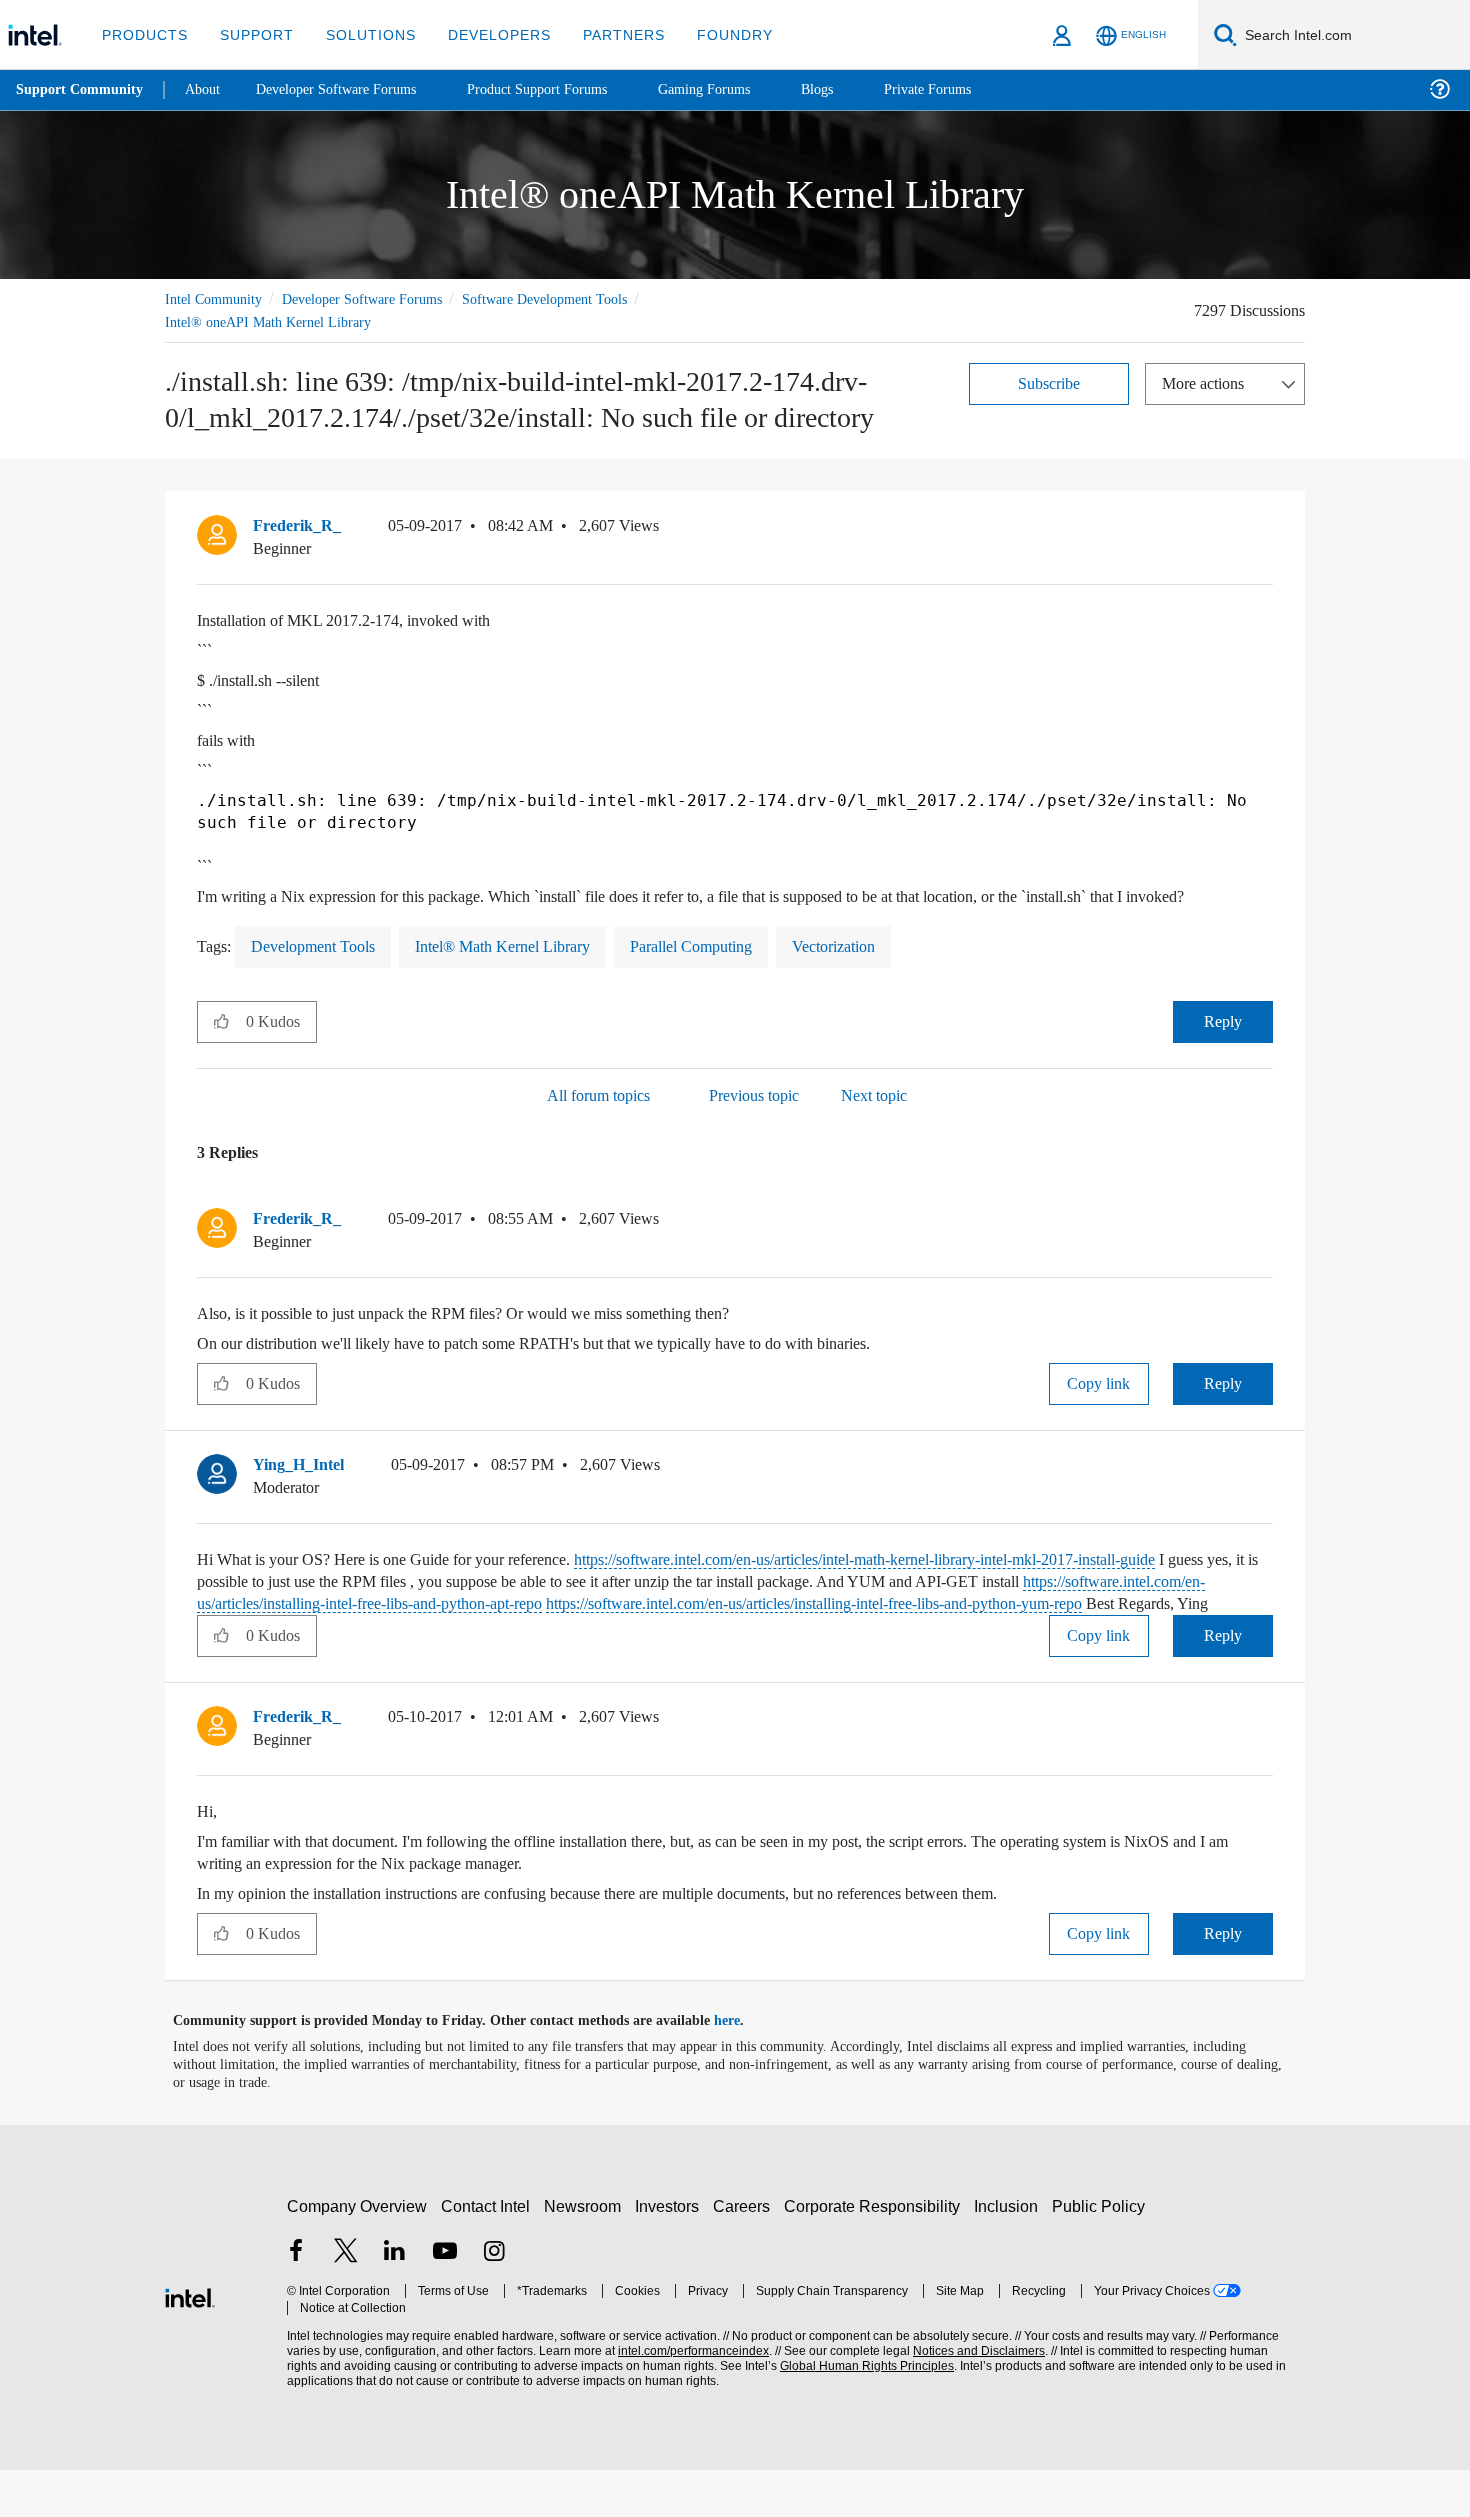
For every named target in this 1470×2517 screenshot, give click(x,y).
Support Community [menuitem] (81, 90)
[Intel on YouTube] (445, 2299)
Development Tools (322, 970)
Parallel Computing (726, 970)
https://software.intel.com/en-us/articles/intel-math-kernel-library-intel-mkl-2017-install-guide (724, 1595)
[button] (1265, 531)
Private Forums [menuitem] (971, 89)
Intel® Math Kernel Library (525, 970)
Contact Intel (488, 2252)
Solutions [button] (361, 34)
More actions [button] (1208, 382)
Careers (745, 2252)
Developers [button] (484, 34)
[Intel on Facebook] (296, 2299)
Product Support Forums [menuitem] (565, 89)
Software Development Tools (580, 298)
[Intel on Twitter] (346, 2299)
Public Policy (1101, 2252)
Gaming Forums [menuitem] (740, 89)
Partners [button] (603, 34)
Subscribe (1049, 382)
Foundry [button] (711, 34)
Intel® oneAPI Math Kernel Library (270, 321)
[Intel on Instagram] (494, 2299)
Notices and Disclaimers (972, 2397)
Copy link (1099, 1408)
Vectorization (882, 970)
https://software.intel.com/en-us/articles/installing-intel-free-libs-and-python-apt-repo (507, 1628)
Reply (1222, 1045)
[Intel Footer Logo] (190, 2341)
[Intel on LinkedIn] (395, 2299)
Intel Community (217, 298)
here (744, 2068)
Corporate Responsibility (876, 2252)
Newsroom (586, 2252)
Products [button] (143, 34)
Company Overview (357, 2252)
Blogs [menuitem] (857, 89)
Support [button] (251, 34)
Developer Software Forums (379, 298)
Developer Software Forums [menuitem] (351, 89)
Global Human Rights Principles (861, 2412)
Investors (671, 2252)
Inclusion (1010, 2252)
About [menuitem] (208, 89)
